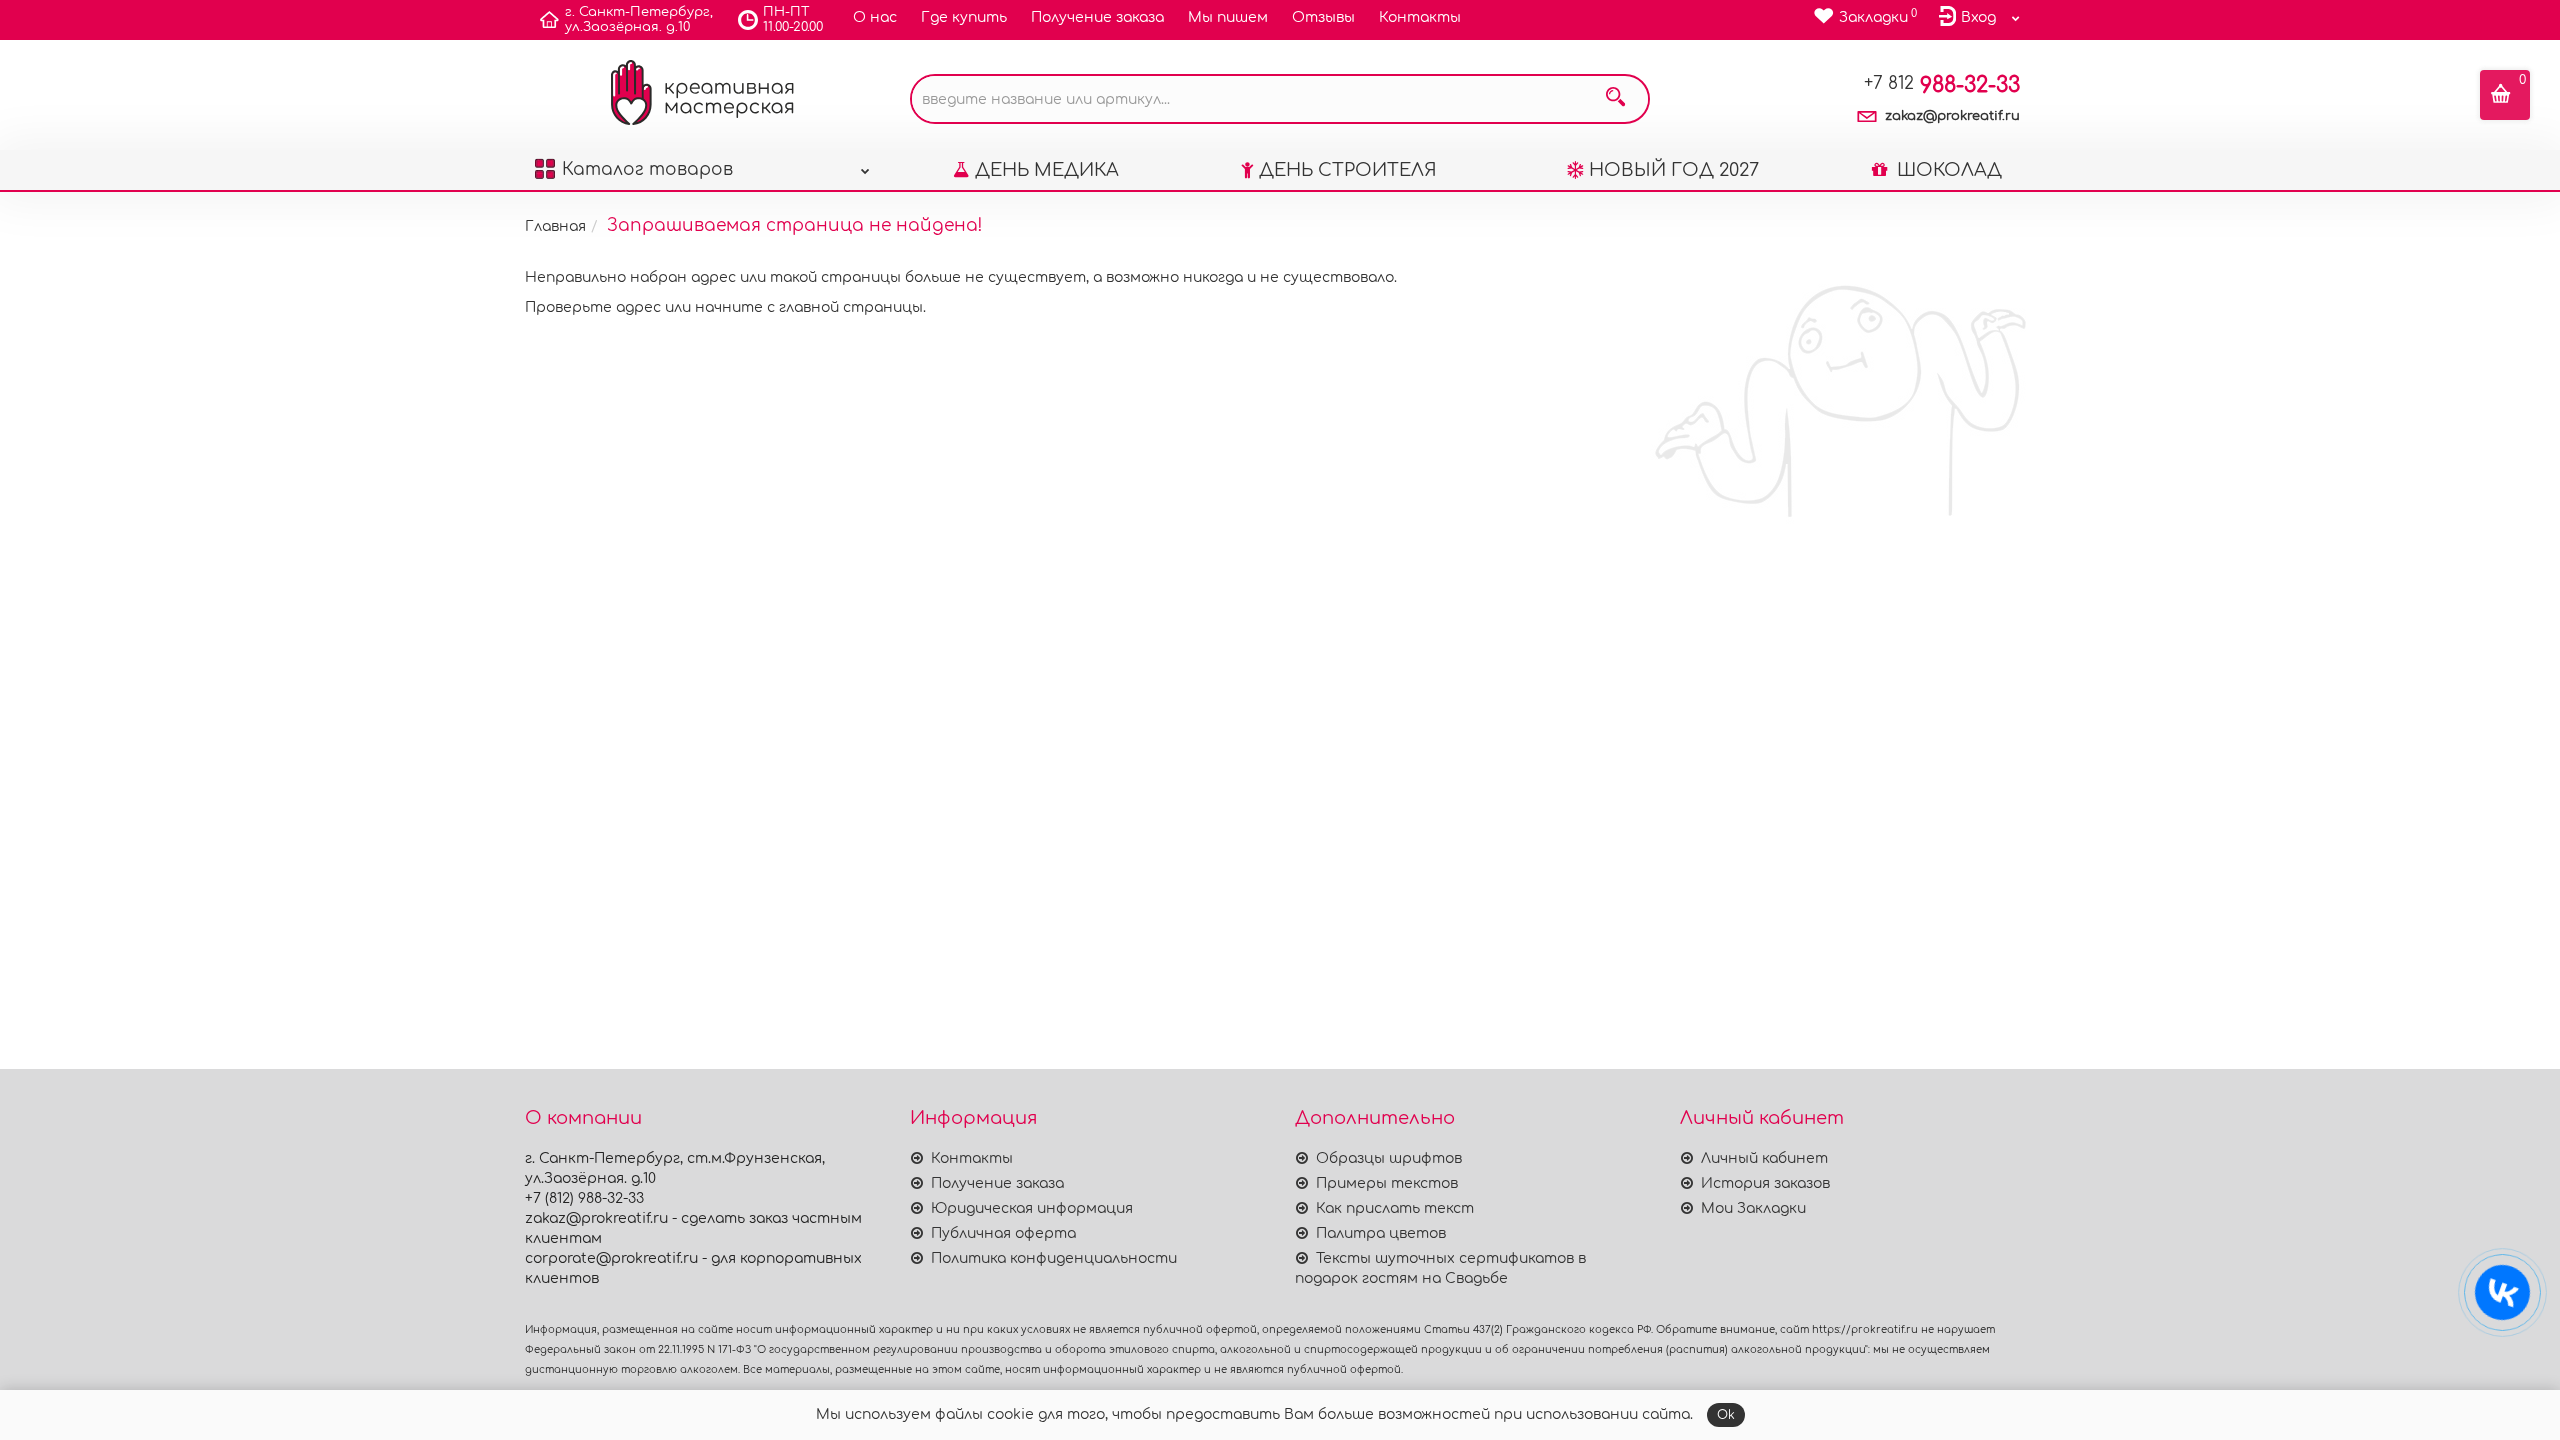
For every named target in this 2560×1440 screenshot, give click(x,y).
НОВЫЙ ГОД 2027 (1674, 170)
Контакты (1420, 17)
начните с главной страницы (809, 307)
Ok (1726, 1415)
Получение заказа (1097, 17)
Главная (555, 226)
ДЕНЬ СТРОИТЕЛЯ (1348, 170)
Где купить (964, 17)
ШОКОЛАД (1947, 170)
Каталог (647, 169)
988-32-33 (1942, 85)
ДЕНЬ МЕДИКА (1047, 170)
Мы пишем (1228, 17)
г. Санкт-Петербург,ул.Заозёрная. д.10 (639, 19)
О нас (875, 17)
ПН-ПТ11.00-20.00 (793, 19)
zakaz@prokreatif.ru (1952, 116)
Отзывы (1323, 17)
